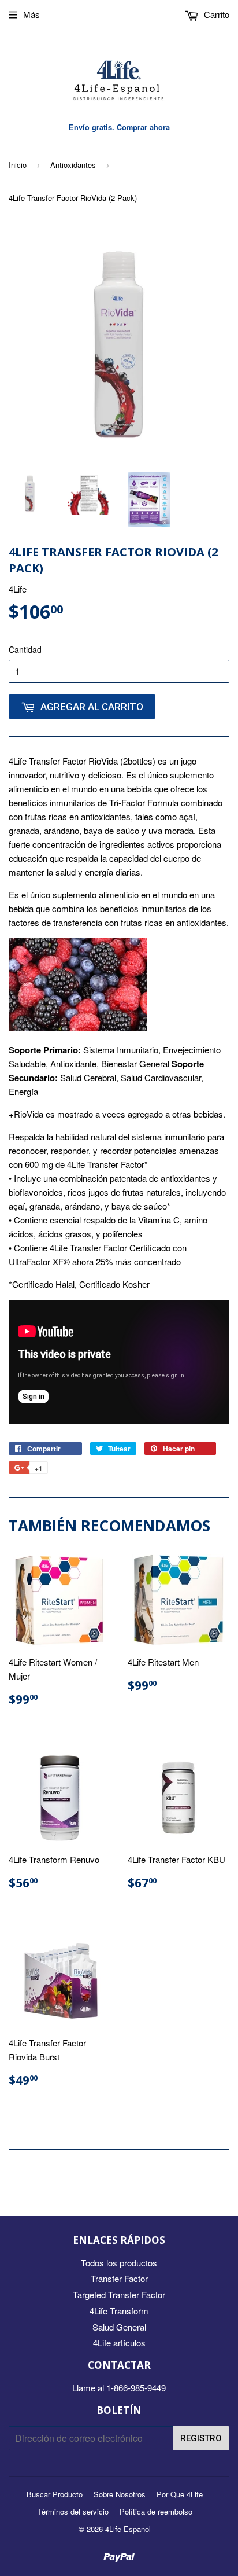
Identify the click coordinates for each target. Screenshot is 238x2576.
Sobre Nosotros (120, 2494)
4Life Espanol (128, 2529)
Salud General (119, 2327)
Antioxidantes (73, 165)
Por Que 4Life (180, 2494)
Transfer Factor (119, 2278)
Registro (201, 2438)
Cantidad (25, 649)
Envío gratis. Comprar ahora (119, 127)
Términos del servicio (73, 2511)
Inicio (18, 165)
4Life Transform (119, 2311)
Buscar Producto (55, 2494)
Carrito (215, 14)
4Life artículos (119, 2342)
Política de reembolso (156, 2511)
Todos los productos (119, 2263)
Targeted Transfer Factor (119, 2294)
